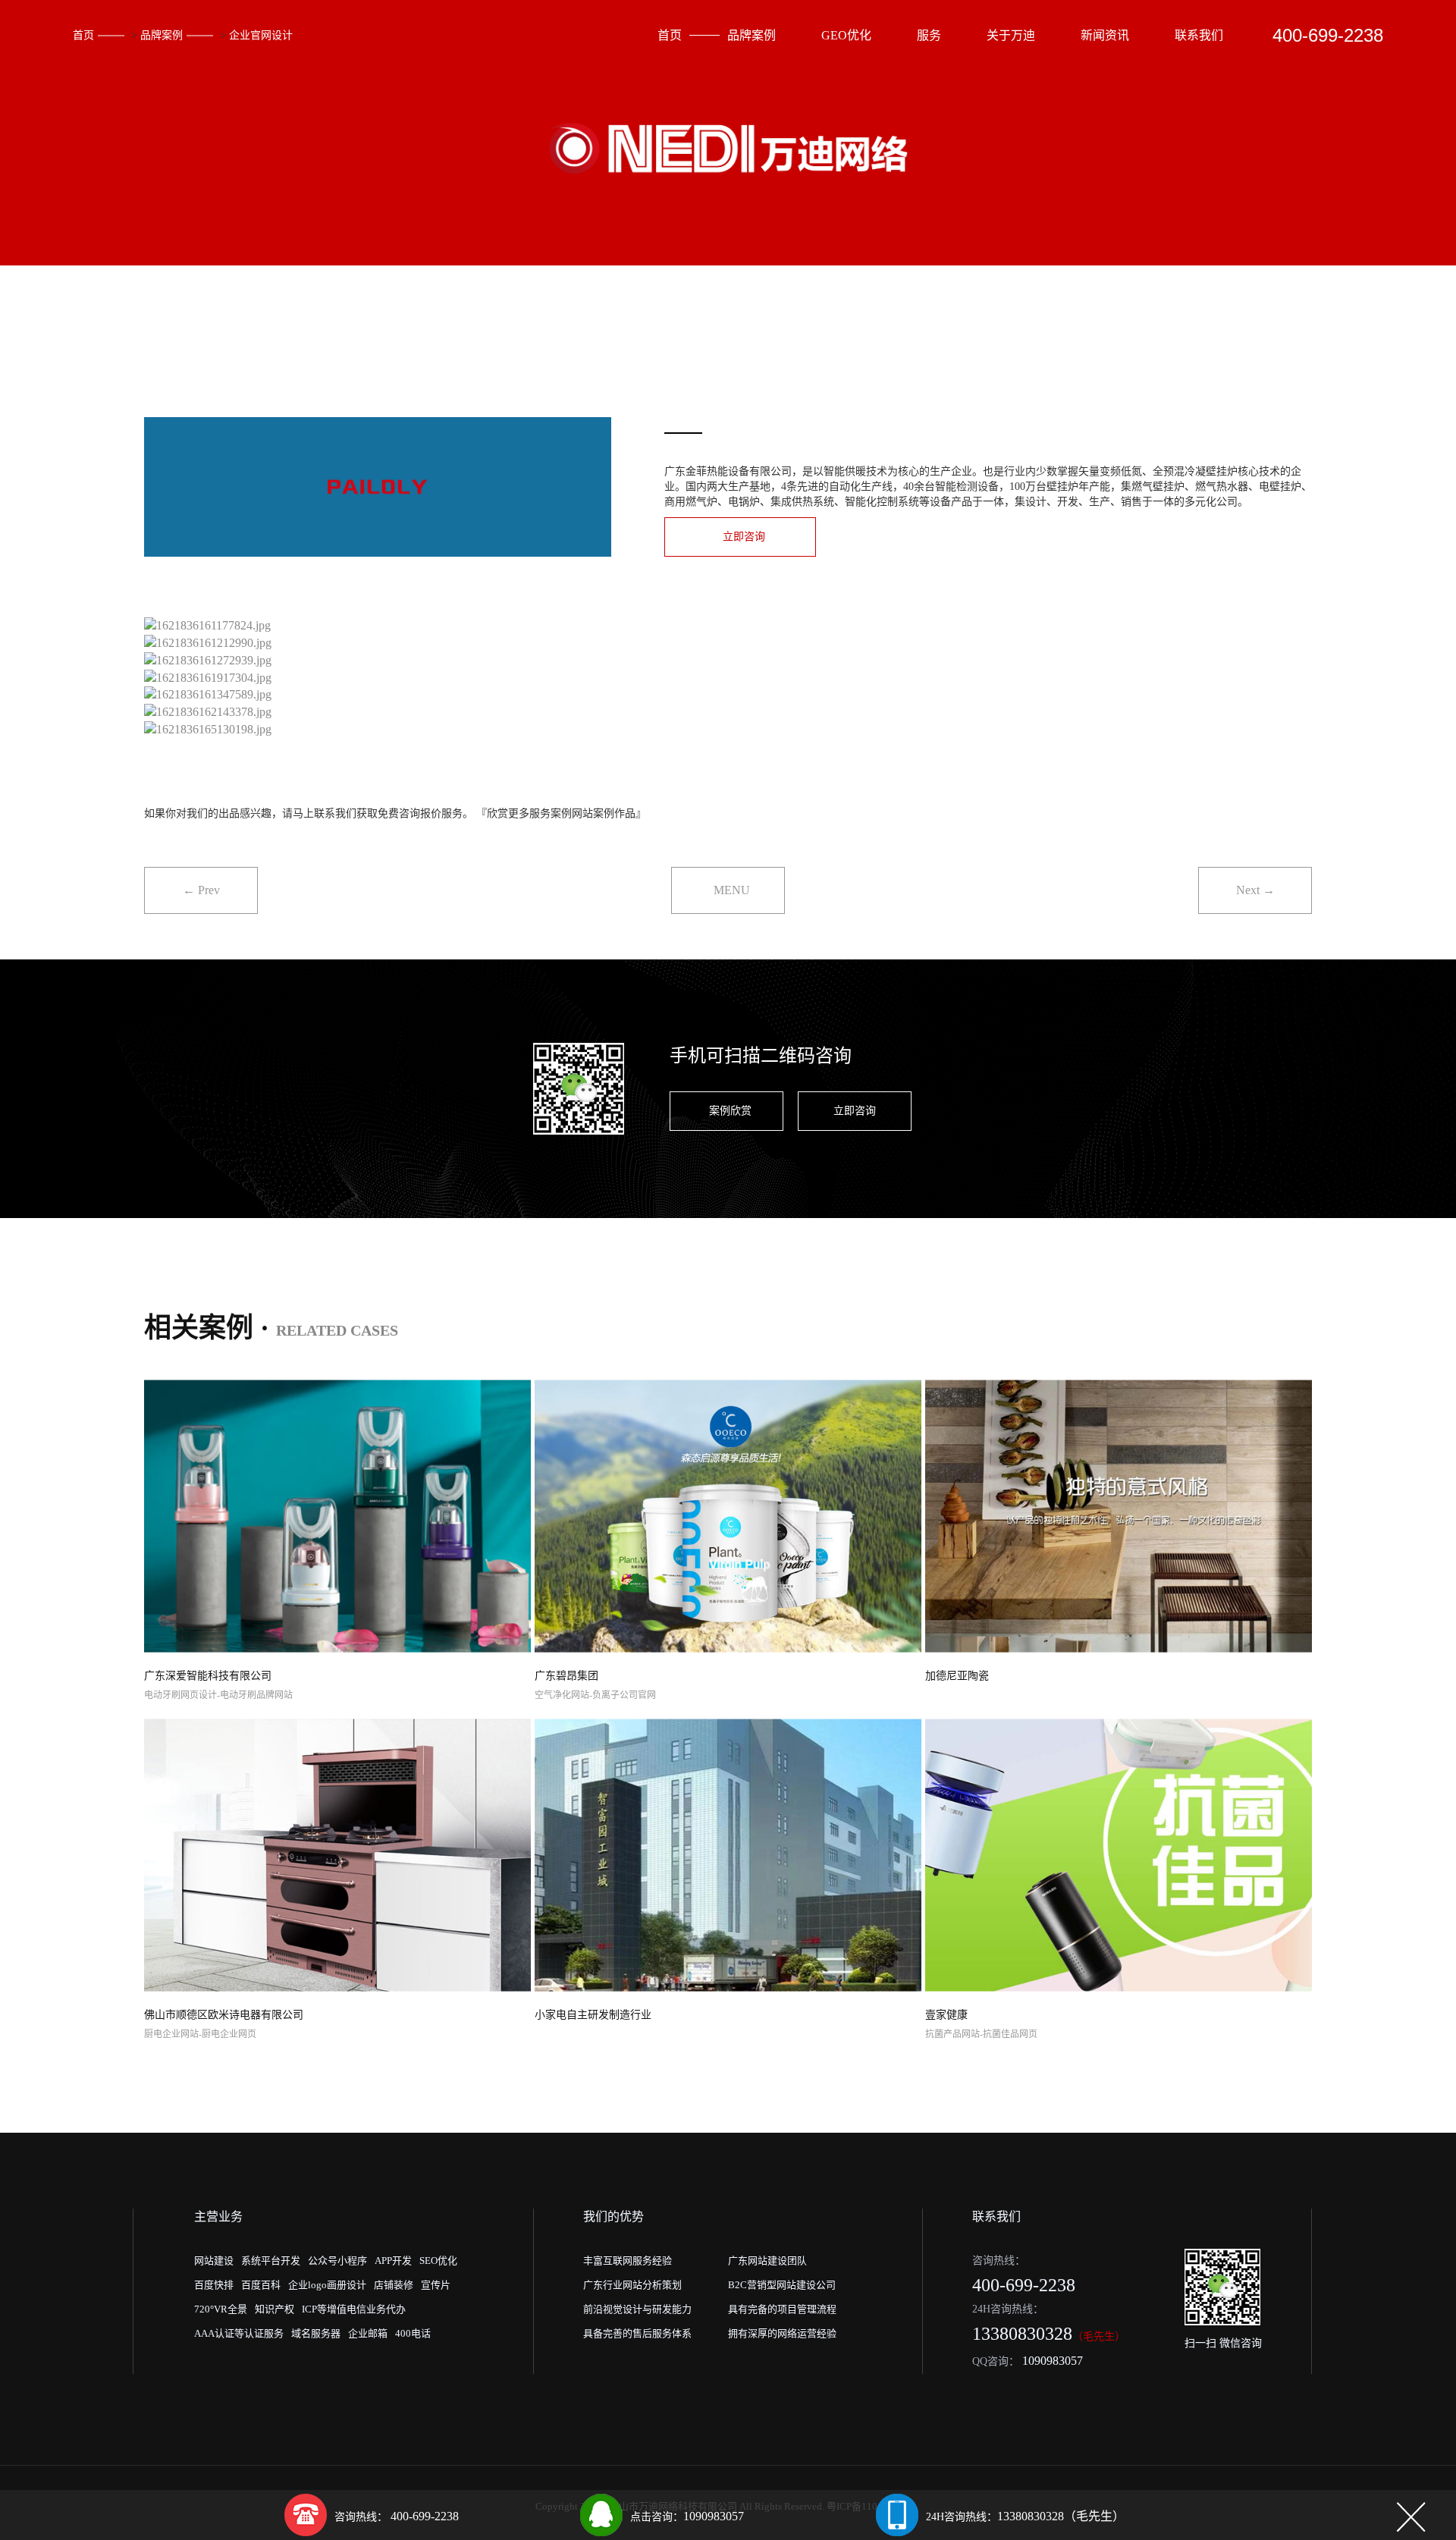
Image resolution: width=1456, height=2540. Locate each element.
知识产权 (275, 2309)
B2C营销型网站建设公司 (782, 2285)
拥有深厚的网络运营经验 (782, 2333)
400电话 (413, 2333)
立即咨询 (744, 537)
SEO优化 (438, 2261)
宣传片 (436, 2285)
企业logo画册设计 (327, 2285)
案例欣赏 (730, 1111)
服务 (929, 35)
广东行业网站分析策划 (632, 2285)
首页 (83, 35)
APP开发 (393, 2261)
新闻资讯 (1105, 35)
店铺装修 (394, 2285)
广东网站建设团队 (767, 2261)
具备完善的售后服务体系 (637, 2333)
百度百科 (261, 2285)
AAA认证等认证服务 (239, 2333)
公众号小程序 (337, 2261)
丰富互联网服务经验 (628, 2261)
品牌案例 (162, 35)
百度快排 (214, 2285)
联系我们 (1199, 35)
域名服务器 (316, 2333)
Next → (1255, 890)
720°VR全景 (221, 2309)
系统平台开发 (271, 2261)
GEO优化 (846, 35)
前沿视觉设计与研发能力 (637, 2309)
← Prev (201, 890)
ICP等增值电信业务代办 (354, 2309)
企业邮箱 (368, 2333)
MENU (732, 890)
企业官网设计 (261, 35)
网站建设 (214, 2261)
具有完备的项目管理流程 (782, 2309)
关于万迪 (1011, 35)
